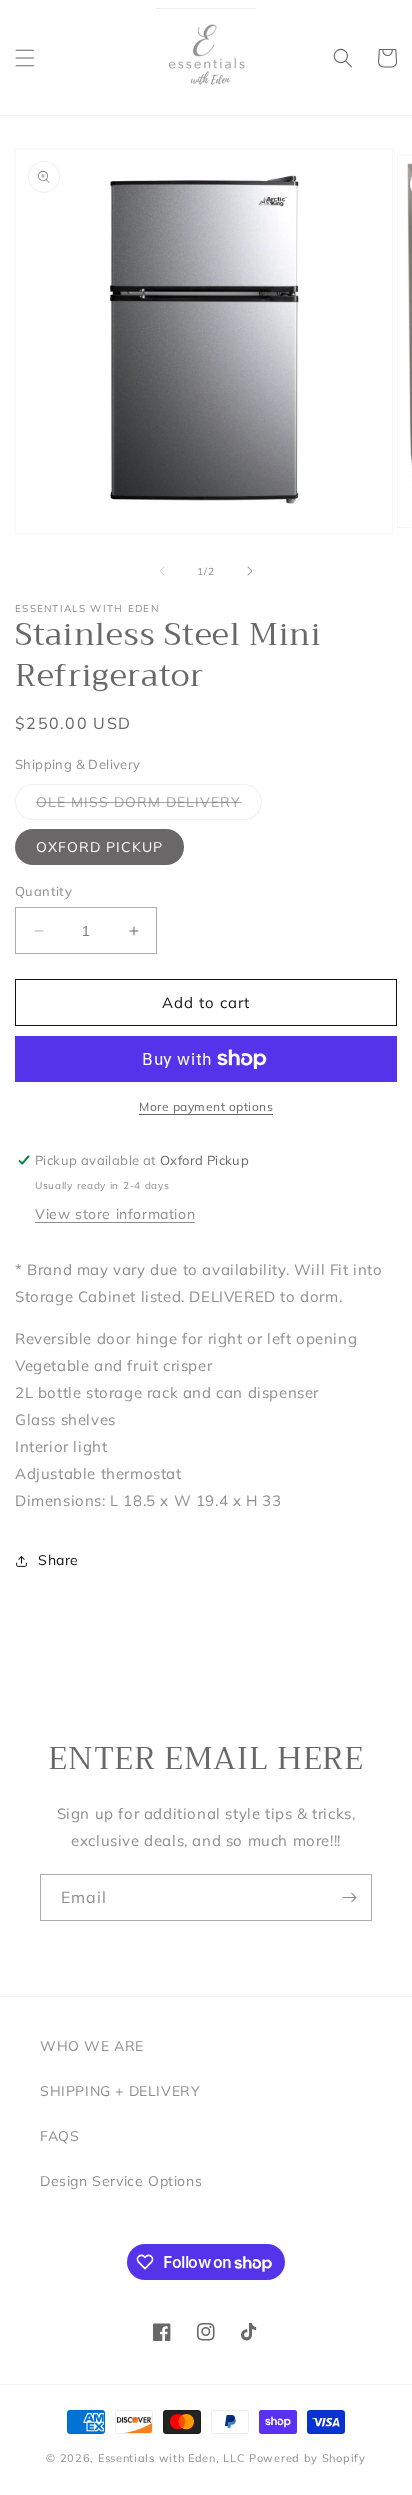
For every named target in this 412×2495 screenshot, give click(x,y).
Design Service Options (121, 2181)
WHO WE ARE (92, 2046)
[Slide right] (250, 571)
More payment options (206, 1106)
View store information (115, 1214)
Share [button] (58, 1560)
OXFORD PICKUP (99, 847)
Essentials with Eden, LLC (172, 2458)
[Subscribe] (349, 1897)
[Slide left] (162, 571)
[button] (25, 58)
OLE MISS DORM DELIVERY (149, 806)
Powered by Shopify (307, 2458)
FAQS (59, 2136)
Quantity (43, 891)
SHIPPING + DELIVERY (120, 2091)
